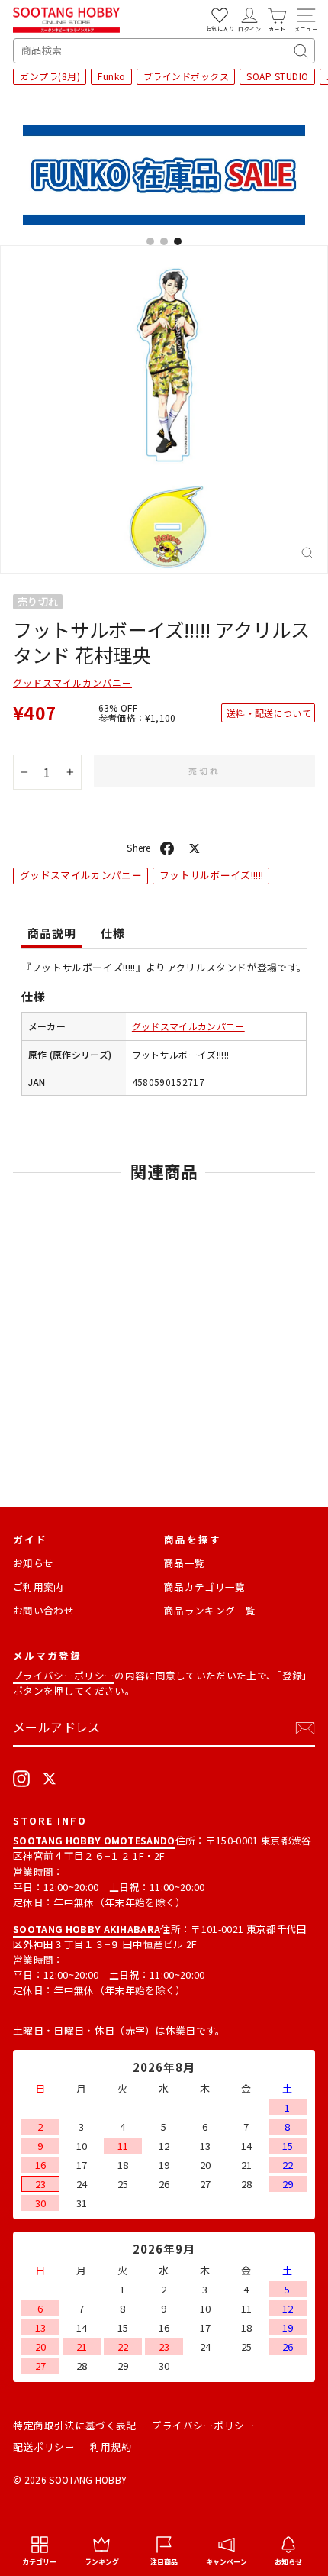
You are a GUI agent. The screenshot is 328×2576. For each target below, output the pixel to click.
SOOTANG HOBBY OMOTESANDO (94, 1840)
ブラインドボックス (187, 76)
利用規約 (111, 2447)
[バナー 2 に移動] (164, 241)
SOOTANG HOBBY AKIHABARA (87, 1929)
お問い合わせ (43, 1610)
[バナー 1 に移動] (150, 241)
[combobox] (164, 51)
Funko (112, 76)
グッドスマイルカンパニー (72, 682)
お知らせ (33, 1563)
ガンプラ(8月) (50, 76)
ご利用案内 (39, 1587)
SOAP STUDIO (278, 76)
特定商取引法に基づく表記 (75, 2425)
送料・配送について (269, 713)
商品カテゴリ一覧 (205, 1587)
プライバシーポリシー (64, 1675)
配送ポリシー (44, 2447)
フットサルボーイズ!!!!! (212, 875)
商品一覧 (184, 1563)
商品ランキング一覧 (210, 1610)
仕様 (113, 933)
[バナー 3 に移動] (178, 241)
